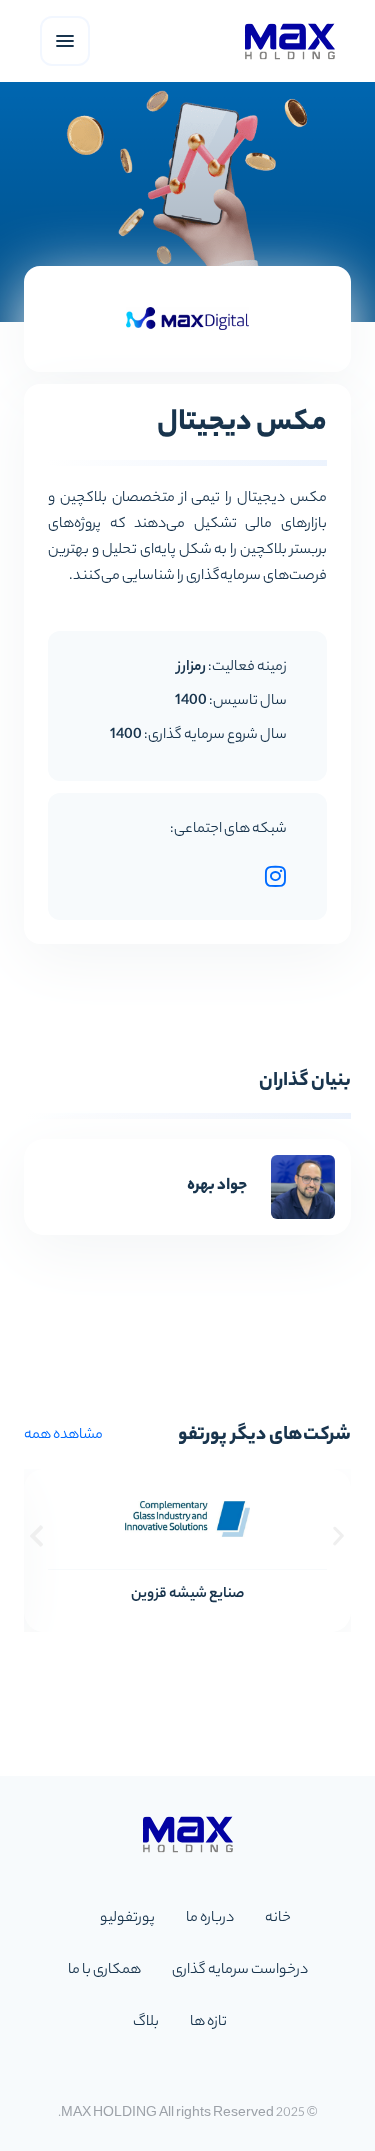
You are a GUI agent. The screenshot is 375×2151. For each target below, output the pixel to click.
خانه (278, 1919)
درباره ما (210, 1919)
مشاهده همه (63, 1436)
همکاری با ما (104, 1971)
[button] (36, 1535)
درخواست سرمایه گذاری (240, 1971)
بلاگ (146, 2023)
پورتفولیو (127, 1919)
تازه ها (208, 2023)
